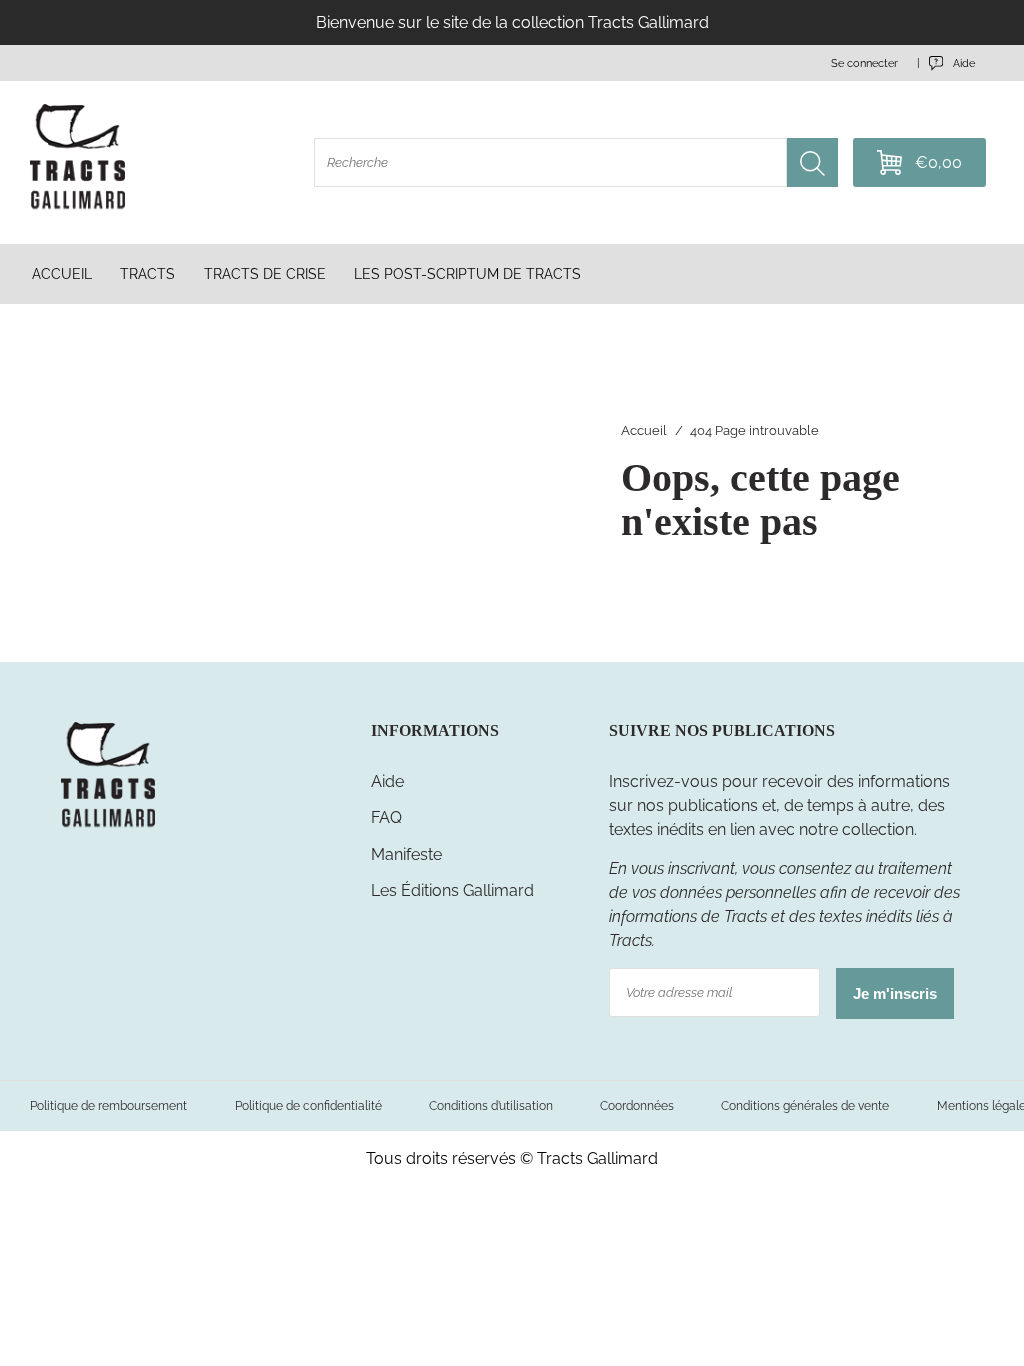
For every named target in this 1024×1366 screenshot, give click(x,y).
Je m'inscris (895, 993)
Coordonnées (637, 1105)
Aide (387, 781)
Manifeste (406, 854)
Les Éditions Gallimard (452, 890)
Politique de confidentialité (308, 1105)
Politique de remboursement (108, 1105)
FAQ (386, 817)
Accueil (644, 430)
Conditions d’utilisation (491, 1105)
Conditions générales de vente (805, 1105)
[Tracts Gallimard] (108, 825)
